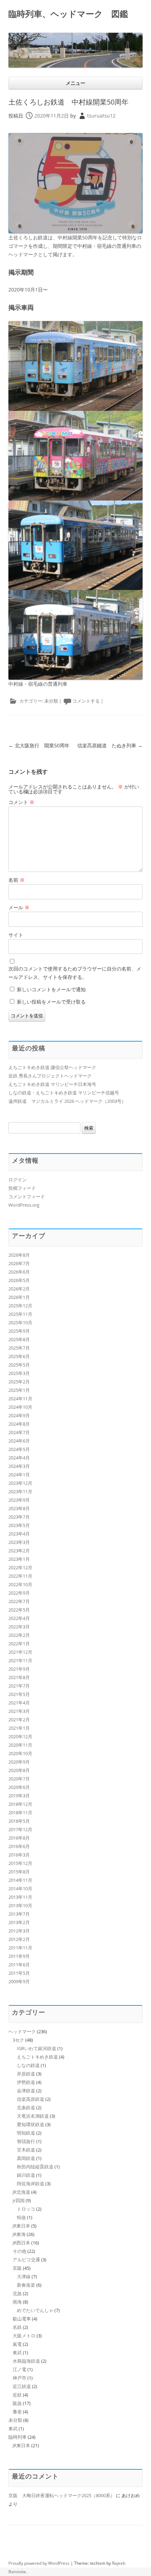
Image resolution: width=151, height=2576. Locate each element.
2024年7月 (19, 1432)
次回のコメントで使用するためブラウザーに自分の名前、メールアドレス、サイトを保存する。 (75, 973)
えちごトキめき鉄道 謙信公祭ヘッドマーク (52, 1067)
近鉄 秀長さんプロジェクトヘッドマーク (50, 1076)
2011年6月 (19, 1965)
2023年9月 (19, 1500)
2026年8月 (19, 1255)
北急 (17, 2293)
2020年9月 (19, 1762)
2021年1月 (19, 1728)
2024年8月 (19, 1424)
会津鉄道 (26, 2091)
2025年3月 (19, 1373)
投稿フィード (22, 1188)
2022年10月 (20, 1584)
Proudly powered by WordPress (39, 2563)
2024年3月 (19, 1466)
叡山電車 (22, 2319)
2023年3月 (19, 1542)
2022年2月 (19, 1635)
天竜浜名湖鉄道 (33, 2116)
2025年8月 (19, 1339)
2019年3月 (19, 1796)
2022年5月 (19, 1610)
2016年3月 (19, 1855)
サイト (16, 935)
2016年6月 (19, 1846)
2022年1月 (19, 1644)
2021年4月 (19, 1703)
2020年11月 (20, 1745)
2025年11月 (20, 1314)
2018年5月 (19, 1821)
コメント (21, 802)
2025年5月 (19, 1365)
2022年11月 (20, 1576)
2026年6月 (19, 1272)
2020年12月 (20, 1736)
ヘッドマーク (22, 2031)
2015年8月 (19, 1872)
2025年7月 (19, 1348)
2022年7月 (19, 1601)
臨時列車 (18, 2437)
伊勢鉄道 (26, 2082)
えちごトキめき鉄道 (37, 2057)
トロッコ (26, 2209)
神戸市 (19, 2378)
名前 (17, 880)
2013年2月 (19, 1922)
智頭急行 (26, 2141)
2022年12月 (20, 1567)
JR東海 (19, 2234)
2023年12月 (20, 1483)
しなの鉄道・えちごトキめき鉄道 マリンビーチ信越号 (64, 1093)
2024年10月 (20, 1407)
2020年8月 (19, 1770)
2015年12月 (20, 1863)
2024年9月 (19, 1415)
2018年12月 (20, 1804)
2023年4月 (19, 1534)
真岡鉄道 (26, 2158)
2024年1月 (19, 1475)
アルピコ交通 (26, 2260)
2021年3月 (19, 1711)
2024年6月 (19, 1441)
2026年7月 (19, 1263)
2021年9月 (19, 1669)
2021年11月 (20, 1660)
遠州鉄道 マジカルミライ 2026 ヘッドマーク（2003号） (67, 1101)
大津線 (24, 2276)
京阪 (17, 2268)
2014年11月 (20, 1880)
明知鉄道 (26, 2133)
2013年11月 (20, 1897)
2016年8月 (19, 1838)
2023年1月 (19, 1559)
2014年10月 (20, 1889)
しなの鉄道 (28, 2065)
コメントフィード (27, 1196)
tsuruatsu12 (101, 116)
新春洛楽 (26, 2285)
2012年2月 (19, 1939)
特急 (21, 2217)
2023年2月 (19, 1551)
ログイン (18, 1180)
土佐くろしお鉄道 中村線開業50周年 (68, 102)
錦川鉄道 (26, 2175)
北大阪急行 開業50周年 (39, 745)
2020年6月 (19, 1787)
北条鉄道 (26, 2107)
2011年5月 (19, 1973)
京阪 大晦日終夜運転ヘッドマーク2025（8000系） (62, 2495)
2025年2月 (19, 1382)
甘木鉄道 (26, 2150)
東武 (17, 2352)
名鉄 (17, 2327)
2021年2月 (19, 1720)
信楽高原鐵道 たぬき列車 (110, 745)
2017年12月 (20, 1829)
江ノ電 (19, 2369)
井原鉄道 (26, 2074)
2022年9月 (19, 1593)
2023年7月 (19, 1517)
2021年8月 (19, 1677)
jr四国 (19, 2200)
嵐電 (17, 2344)
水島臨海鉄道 (26, 2361)
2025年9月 (19, 1331)
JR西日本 (21, 2243)
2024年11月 (20, 1399)
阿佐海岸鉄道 (31, 2184)
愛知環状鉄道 (31, 2124)
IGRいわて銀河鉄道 (37, 2048)
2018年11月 (20, 1812)
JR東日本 (21, 2226)
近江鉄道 (22, 2386)
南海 (17, 2302)
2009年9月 (19, 1981)
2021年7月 (19, 1686)
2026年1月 (19, 1297)
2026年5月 (19, 1280)
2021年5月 (19, 1694)
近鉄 (17, 2395)
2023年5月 (19, 1525)
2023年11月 (20, 1491)
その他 (19, 2251)
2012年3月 (19, 1931)
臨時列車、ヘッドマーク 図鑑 (68, 14)
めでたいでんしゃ (35, 2310)
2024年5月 (19, 1449)
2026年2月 (19, 1289)
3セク (18, 2040)
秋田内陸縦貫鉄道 (35, 2167)
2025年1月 (19, 1390)
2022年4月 (19, 1618)
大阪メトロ (24, 2336)
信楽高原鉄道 (31, 2099)
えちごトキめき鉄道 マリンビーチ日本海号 (52, 1084)
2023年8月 (19, 1508)
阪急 (17, 2403)
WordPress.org (24, 1205)
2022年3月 (19, 1627)
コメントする (86, 701)
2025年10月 (20, 1322)
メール (19, 907)
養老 (17, 2412)
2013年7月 (19, 1914)
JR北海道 (21, 2192)
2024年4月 (19, 1458)
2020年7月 (19, 1779)
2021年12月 (20, 1652)
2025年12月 (20, 1306)
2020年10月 (20, 1753)
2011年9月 (19, 1956)
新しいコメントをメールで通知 (51, 989)
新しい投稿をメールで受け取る (51, 1002)
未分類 (51, 701)
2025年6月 (19, 1356)
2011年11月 (20, 1948)
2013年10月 (20, 1905)
